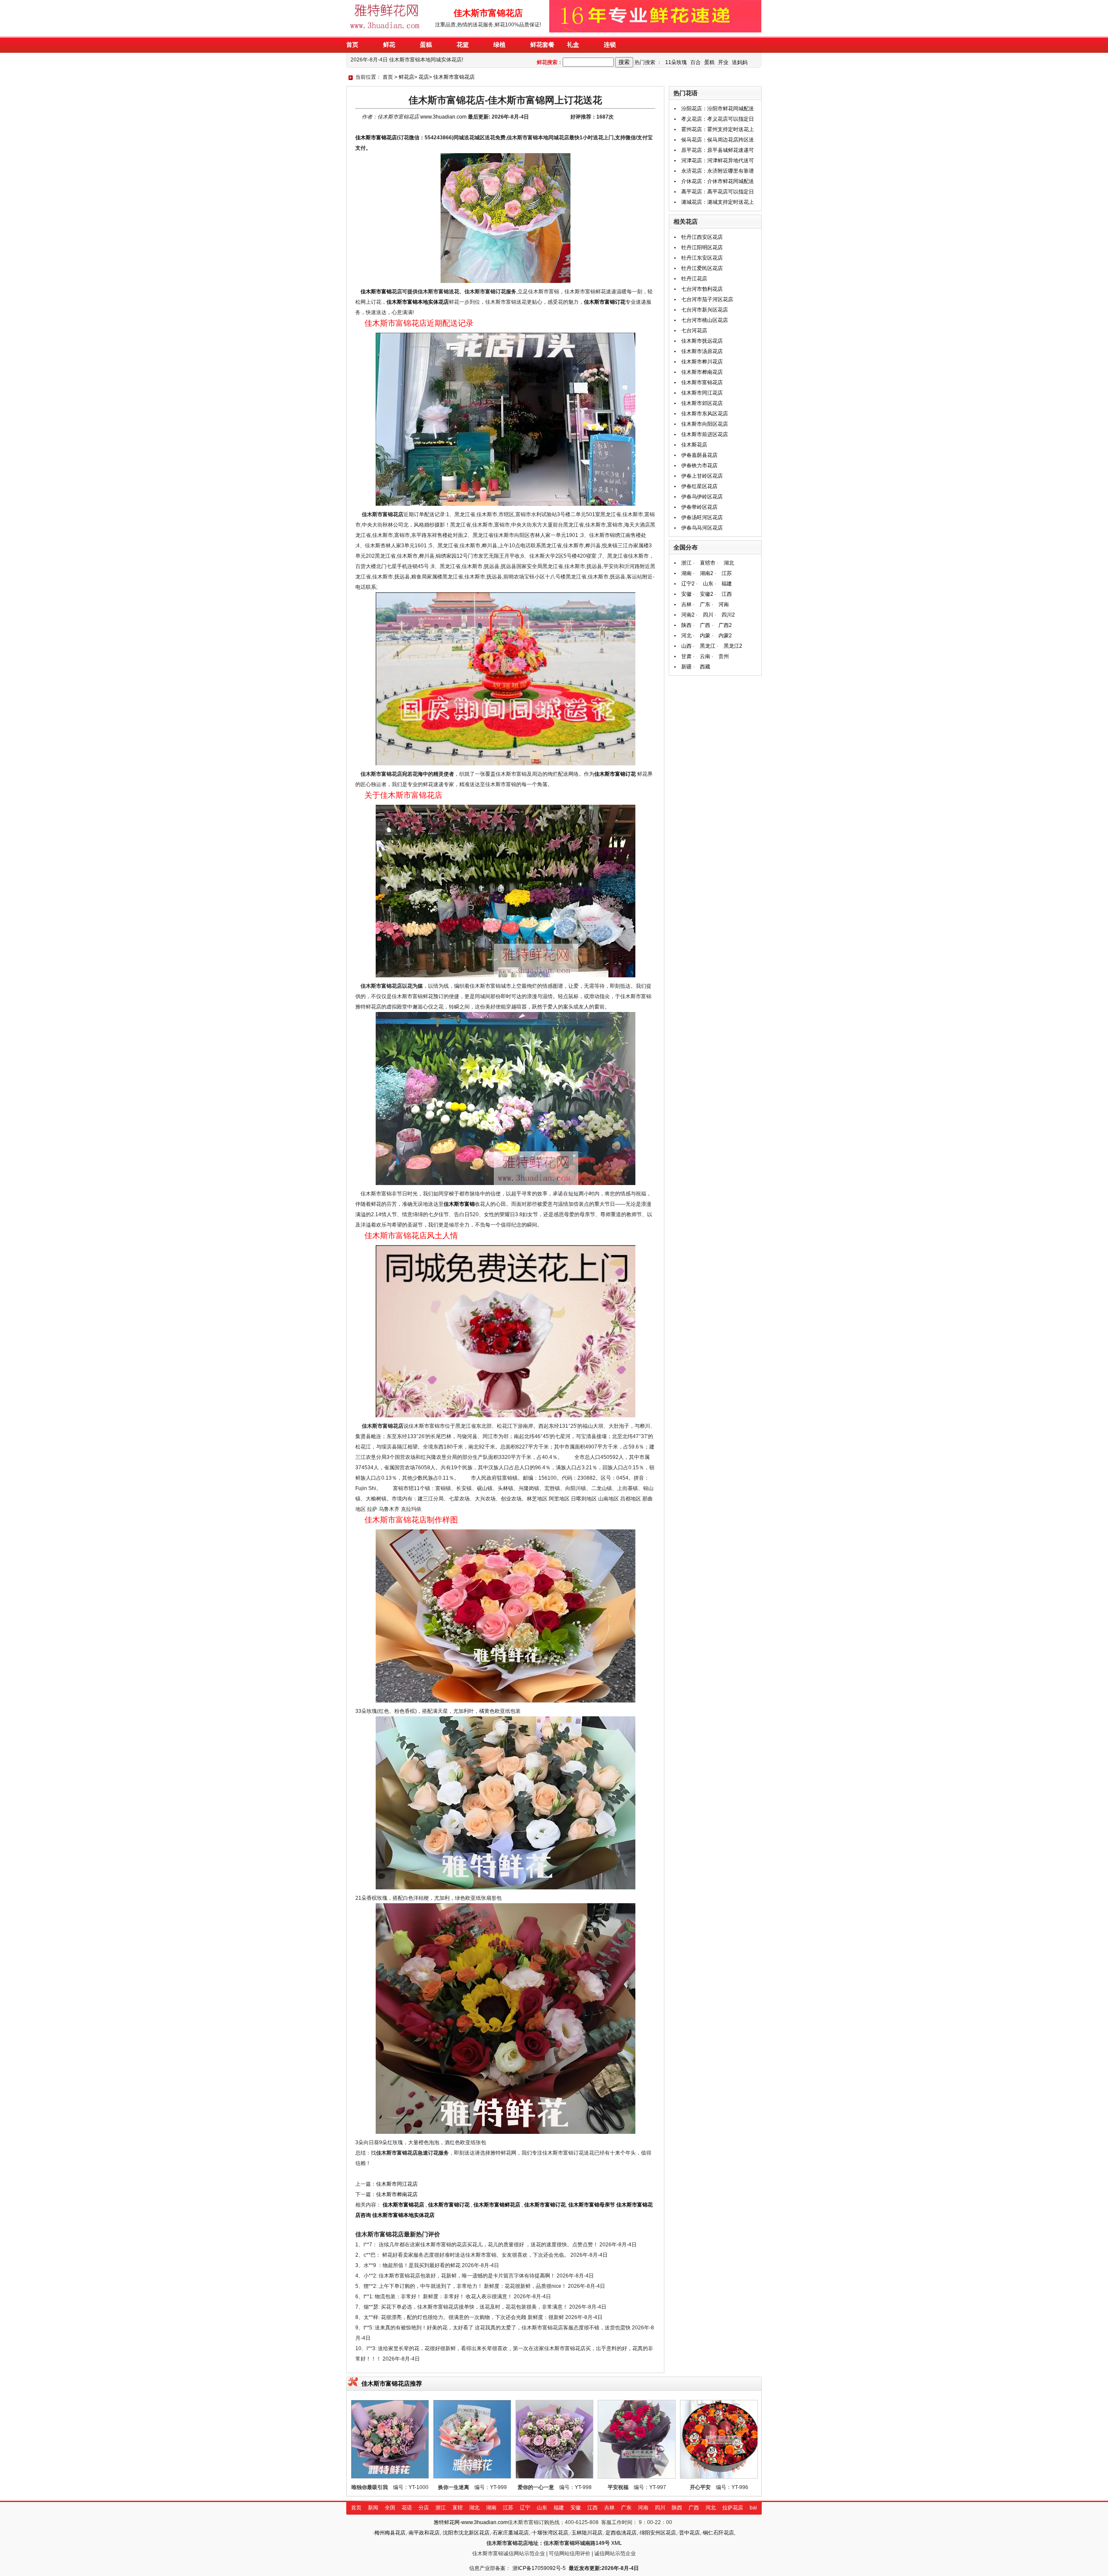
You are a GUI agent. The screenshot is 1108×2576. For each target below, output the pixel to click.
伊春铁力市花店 (699, 466)
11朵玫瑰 (676, 62)
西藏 (705, 667)
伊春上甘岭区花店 (702, 476)
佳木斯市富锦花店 (454, 77)
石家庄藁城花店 (511, 2533)
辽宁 (525, 2508)
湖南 (686, 573)
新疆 (686, 667)
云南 (705, 656)
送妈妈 (740, 62)
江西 (727, 594)
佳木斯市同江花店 (397, 2184)
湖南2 (707, 573)
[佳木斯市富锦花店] (387, 31)
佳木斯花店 (694, 445)
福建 (727, 584)
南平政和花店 (424, 2533)
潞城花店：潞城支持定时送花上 (718, 202)
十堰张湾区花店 (550, 2533)
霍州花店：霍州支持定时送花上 (718, 129)
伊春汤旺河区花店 (702, 517)
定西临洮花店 (621, 2533)
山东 (708, 584)
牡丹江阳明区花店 (702, 247)
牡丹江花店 (694, 279)
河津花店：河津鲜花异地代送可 (718, 161)
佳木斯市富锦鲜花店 (497, 2205)
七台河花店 (694, 331)
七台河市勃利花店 (702, 289)
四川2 (728, 615)
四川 (708, 615)
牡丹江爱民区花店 (702, 268)
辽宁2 (688, 584)
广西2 (725, 625)
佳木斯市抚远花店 (702, 341)
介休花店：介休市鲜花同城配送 (718, 181)
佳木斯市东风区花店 (705, 414)
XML (617, 2543)
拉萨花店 (733, 2508)
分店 (424, 2508)
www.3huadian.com (443, 117)
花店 (424, 77)
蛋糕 (709, 62)
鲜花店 (406, 77)
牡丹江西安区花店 (702, 237)
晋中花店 (689, 2533)
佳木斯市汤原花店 (702, 351)
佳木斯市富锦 (376, 292)
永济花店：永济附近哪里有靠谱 (718, 171)
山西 (686, 646)
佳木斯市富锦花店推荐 (392, 2383)
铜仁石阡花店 (718, 2533)
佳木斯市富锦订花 (605, 302)
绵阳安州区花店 (658, 2533)
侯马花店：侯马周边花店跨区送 (718, 140)
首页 (388, 77)
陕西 (686, 625)
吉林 (686, 604)
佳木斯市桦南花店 (397, 2194)
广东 (705, 604)
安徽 (686, 594)
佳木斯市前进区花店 (705, 434)
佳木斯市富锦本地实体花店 (418, 302)
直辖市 (708, 563)
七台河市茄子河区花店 (707, 299)
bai (753, 2508)
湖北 (729, 563)
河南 (724, 604)
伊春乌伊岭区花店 (702, 497)
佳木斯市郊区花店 (702, 403)
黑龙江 (708, 646)
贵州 (724, 656)
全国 (390, 2508)
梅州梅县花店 (390, 2533)
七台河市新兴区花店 (705, 310)
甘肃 (686, 656)
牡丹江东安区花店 (702, 258)
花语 (407, 2508)
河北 (686, 636)
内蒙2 (725, 636)
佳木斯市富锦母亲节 (592, 2205)
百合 (696, 62)
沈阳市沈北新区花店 (466, 2533)
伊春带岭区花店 (699, 507)
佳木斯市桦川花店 (702, 362)
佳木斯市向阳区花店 (705, 424)
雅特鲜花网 (447, 2522)
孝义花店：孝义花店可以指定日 (718, 119)
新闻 (373, 2508)
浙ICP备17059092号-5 (539, 2568)
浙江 (686, 563)
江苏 (727, 573)
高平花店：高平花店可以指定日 (718, 192)
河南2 (688, 615)
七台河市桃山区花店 (705, 320)
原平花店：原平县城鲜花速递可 (718, 150)
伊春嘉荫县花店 (699, 455)
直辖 (457, 2508)
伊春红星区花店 (699, 486)
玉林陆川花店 (587, 2533)
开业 (723, 62)
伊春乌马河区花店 (702, 528)
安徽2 (707, 594)
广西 (705, 625)
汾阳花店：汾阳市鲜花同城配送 (718, 109)
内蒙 (705, 636)
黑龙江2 (733, 646)
